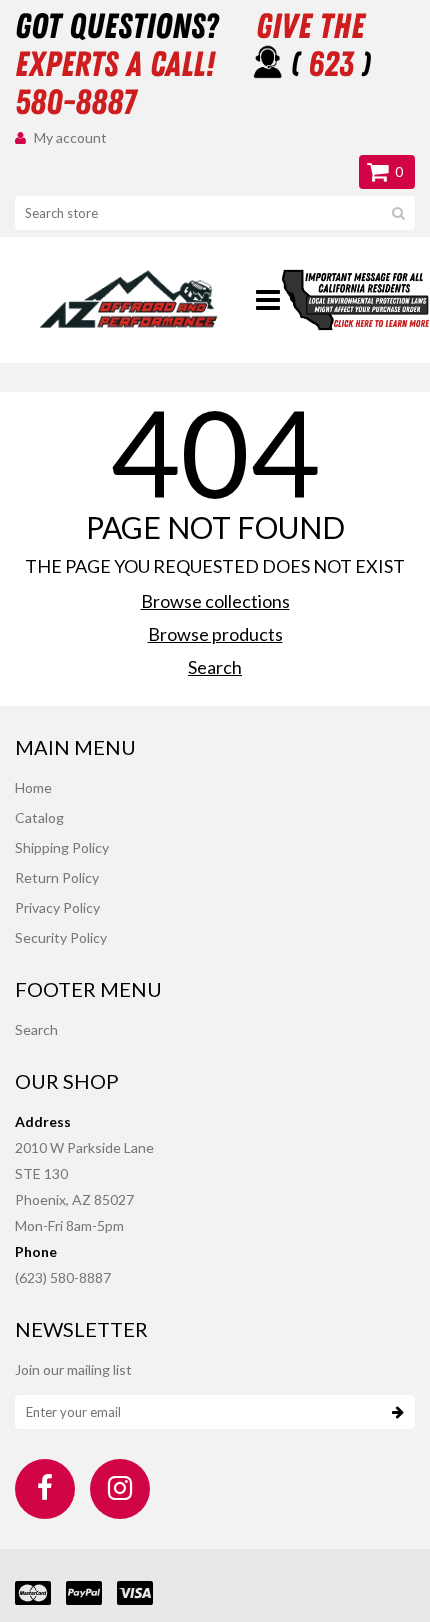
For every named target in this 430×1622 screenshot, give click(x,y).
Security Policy (61, 937)
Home (33, 787)
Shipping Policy (62, 847)
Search (215, 667)
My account (70, 137)
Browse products (215, 634)
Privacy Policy (57, 907)
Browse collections (215, 601)
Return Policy (57, 877)
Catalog (39, 817)
